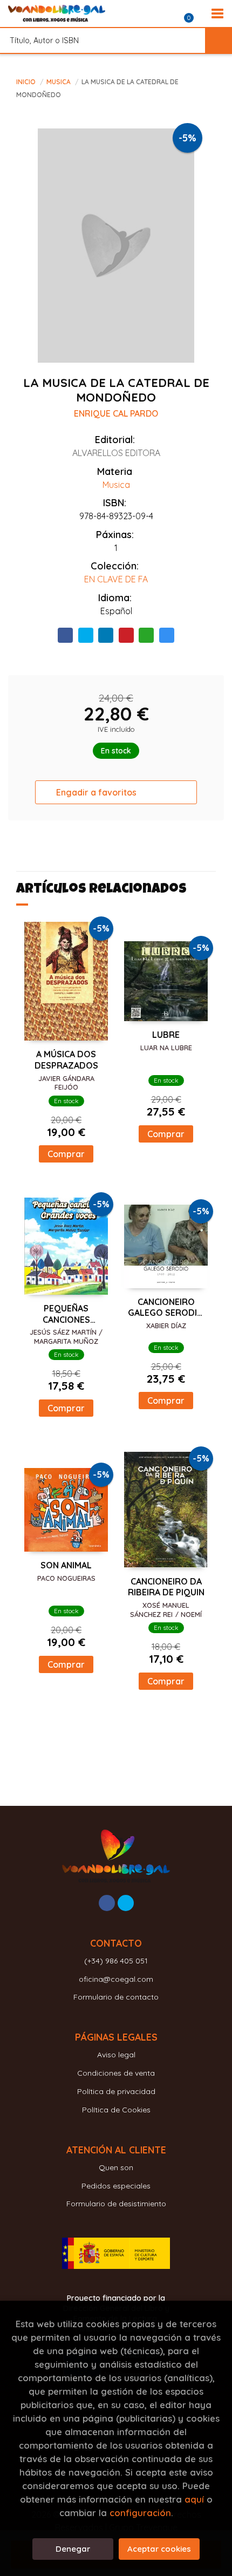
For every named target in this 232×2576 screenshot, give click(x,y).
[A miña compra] (195, 13)
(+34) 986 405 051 (116, 1961)
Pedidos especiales (116, 2186)
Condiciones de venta (116, 2073)
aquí (194, 2499)
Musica (59, 82)
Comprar (66, 1154)
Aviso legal (116, 2055)
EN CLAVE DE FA (116, 579)
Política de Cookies (116, 2110)
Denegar (73, 2549)
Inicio (26, 82)
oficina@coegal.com (116, 1979)
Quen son (116, 2167)
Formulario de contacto (116, 1997)
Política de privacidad (116, 2091)
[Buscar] (219, 40)
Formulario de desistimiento (116, 2204)
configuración (140, 2513)
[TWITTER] (126, 1903)
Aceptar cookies (159, 2549)
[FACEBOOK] (107, 1903)
